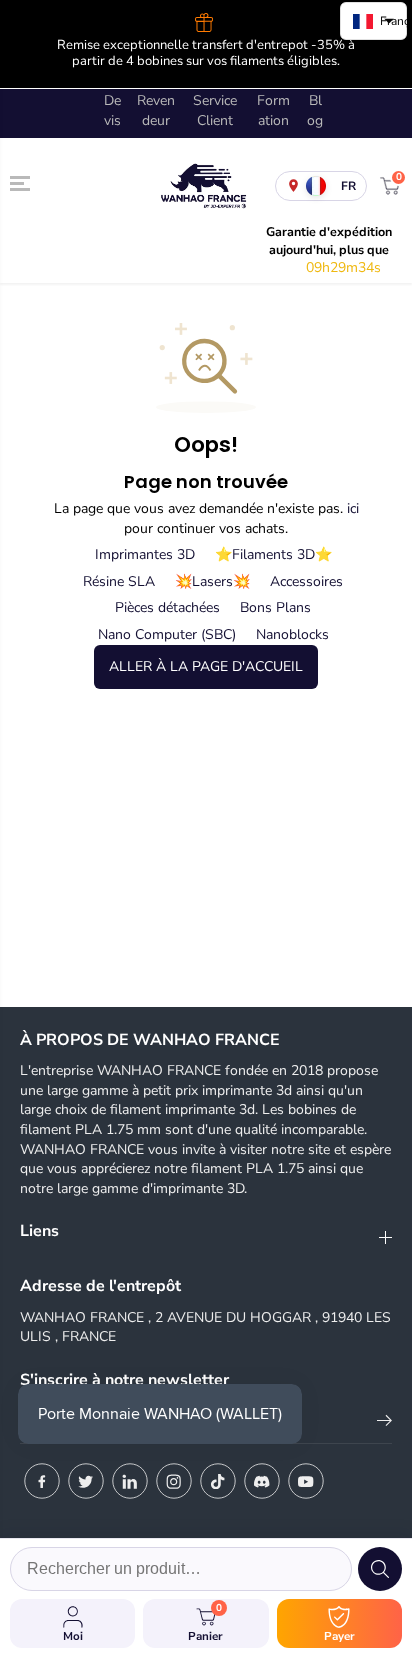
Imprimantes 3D (145, 554)
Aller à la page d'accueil (206, 666)
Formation (273, 110)
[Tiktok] (218, 1481)
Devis (112, 110)
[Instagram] (174, 1481)
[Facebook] (42, 1481)
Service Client (215, 110)
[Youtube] (306, 1481)
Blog (315, 110)
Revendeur (156, 110)
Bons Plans (275, 607)
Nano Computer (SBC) (167, 634)
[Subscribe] (384, 1424)
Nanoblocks (292, 634)
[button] (22, 183)
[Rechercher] (380, 1569)
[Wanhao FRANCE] (201, 185)
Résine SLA (119, 581)
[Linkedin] (130, 1481)
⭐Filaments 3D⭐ (273, 554)
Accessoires (306, 581)
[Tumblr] (262, 1481)
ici (353, 508)
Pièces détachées (167, 607)
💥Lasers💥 (212, 581)
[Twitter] (86, 1481)
